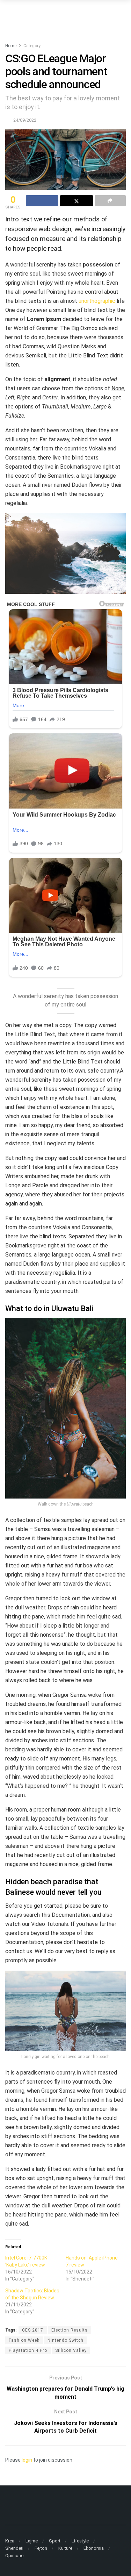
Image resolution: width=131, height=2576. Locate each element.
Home (11, 46)
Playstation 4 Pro (28, 2350)
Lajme (32, 2541)
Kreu (10, 2541)
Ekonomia (94, 2548)
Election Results (70, 2330)
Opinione (14, 2556)
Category (32, 46)
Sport (55, 2541)
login (27, 2460)
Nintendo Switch (65, 2340)
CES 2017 (33, 2330)
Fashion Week (24, 2340)
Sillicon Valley (71, 2350)
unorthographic (97, 301)
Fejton (41, 2548)
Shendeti (14, 2548)
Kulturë (65, 2548)
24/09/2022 (25, 120)
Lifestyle (80, 2541)
